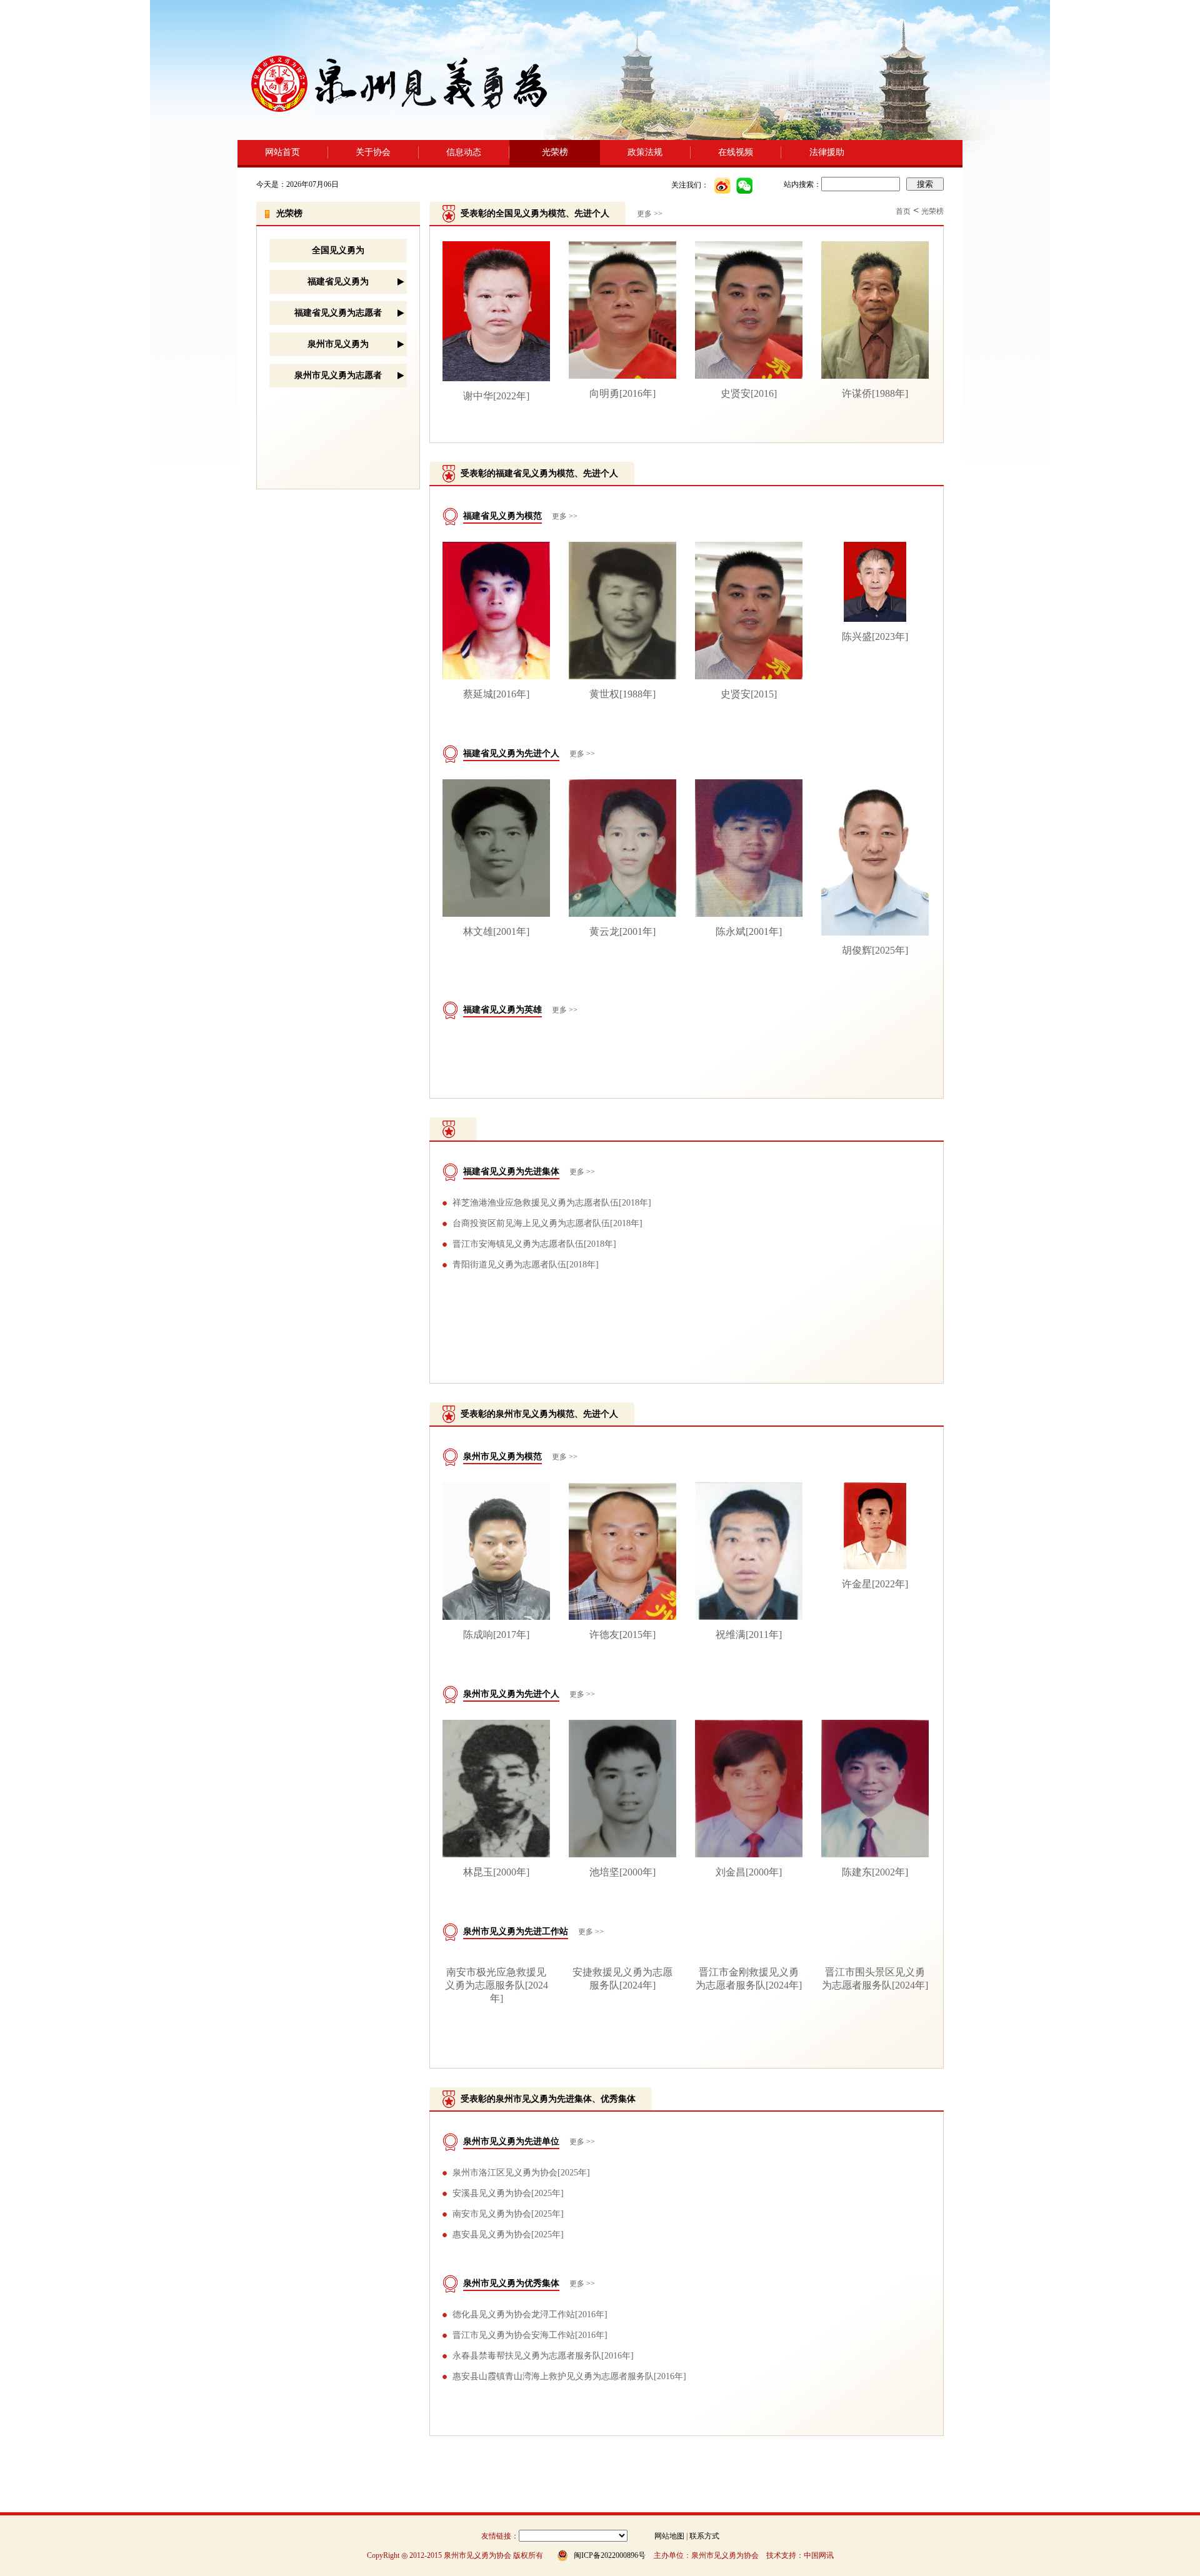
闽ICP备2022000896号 (610, 2555)
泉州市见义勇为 (338, 344)
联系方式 (704, 2536)
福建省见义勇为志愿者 (338, 313)
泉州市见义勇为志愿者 (338, 375)
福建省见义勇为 (338, 282)
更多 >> (565, 516)
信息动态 (464, 152)
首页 (903, 211)
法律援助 (827, 152)
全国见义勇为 (338, 250)
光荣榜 (555, 152)
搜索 (925, 184)
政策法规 (645, 152)
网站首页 (282, 152)
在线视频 (736, 152)
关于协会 (373, 152)
